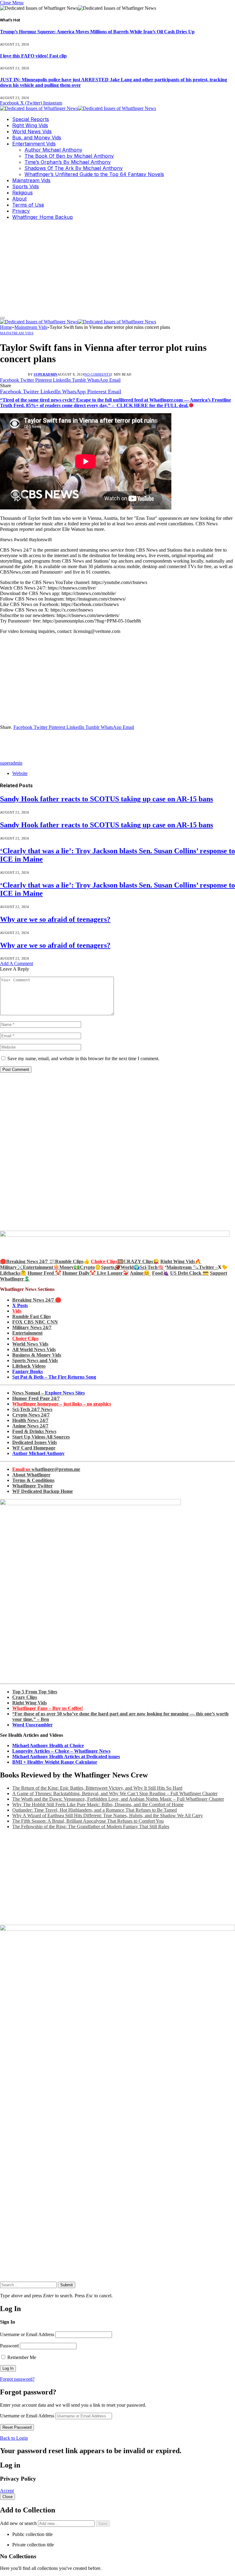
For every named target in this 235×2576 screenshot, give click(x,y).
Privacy (21, 211)
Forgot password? (17, 2379)
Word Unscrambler (32, 1725)
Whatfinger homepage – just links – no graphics (62, 1404)
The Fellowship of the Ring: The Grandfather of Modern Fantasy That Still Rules (91, 1826)
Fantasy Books (28, 1371)
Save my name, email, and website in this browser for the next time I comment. (83, 1058)
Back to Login (14, 2438)
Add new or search (19, 2523)
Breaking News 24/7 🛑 (37, 1300)
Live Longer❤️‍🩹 (113, 1273)
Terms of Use (28, 205)
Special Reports (31, 119)
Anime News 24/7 (30, 1426)
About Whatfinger (31, 1475)
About (19, 199)
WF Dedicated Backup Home (43, 1491)
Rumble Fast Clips (32, 1316)
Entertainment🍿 (41, 1267)
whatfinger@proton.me (46, 1469)
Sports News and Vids (35, 1360)
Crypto (87, 1267)
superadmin (45, 374)
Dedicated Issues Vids (35, 1442)
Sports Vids (26, 186)
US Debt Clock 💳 (189, 1273)
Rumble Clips (69, 1261)
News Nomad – (48, 1393)
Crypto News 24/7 (31, 1415)
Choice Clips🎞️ (107, 1261)
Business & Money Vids (37, 1355)
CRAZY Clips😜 (141, 1261)
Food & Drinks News (34, 1431)
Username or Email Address (27, 2334)
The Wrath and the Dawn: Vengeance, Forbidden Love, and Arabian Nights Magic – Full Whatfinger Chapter (118, 1799)
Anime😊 (140, 1273)
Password (9, 2346)
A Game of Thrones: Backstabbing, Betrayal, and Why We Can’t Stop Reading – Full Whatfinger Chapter (115, 1793)
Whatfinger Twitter (32, 1486)
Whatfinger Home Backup (43, 217)
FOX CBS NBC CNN (35, 1322)
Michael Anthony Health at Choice (48, 1746)
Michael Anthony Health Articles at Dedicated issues (66, 1757)
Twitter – (208, 1267)
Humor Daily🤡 (80, 1273)
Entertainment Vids (34, 144)
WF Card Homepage (34, 1448)
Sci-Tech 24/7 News (32, 1409)
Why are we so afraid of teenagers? (55, 919)
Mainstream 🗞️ (183, 1267)
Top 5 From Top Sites (35, 1692)
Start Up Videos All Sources (41, 1437)
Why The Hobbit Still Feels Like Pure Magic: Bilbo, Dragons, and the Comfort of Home (98, 1804)
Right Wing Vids (30, 125)
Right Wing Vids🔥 (181, 1261)
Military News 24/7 (32, 1327)
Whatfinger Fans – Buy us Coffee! (48, 1708)
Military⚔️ (11, 1267)
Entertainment (27, 1333)
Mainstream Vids (31, 180)
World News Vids (32, 131)
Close (7, 2497)
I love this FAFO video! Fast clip (33, 56)
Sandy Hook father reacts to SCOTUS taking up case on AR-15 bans (106, 799)
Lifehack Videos (29, 1366)
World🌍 (130, 1267)
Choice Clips (25, 1338)
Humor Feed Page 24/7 (36, 1398)
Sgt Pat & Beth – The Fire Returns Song (54, 1377)
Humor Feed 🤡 (44, 1273)
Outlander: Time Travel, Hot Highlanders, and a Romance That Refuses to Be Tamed (95, 1810)
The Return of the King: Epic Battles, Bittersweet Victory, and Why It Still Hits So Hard (97, 1788)
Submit (67, 2285)
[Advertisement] (117, 268)
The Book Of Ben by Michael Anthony (69, 156)
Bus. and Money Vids (37, 138)
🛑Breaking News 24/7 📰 (28, 1261)
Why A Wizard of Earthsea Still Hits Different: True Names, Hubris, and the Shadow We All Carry (108, 1815)
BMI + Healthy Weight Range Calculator (55, 1762)
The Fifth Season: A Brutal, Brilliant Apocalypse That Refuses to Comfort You (88, 1821)
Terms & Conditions (33, 1480)
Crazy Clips (25, 1697)
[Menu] (2, 318)
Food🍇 (160, 1273)
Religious (22, 193)
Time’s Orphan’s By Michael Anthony (68, 162)
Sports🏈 (111, 1267)
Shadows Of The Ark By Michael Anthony (74, 168)
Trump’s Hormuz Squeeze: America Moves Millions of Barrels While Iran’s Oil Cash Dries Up (97, 32)
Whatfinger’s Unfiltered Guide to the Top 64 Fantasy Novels (94, 174)
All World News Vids (34, 1349)
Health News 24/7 (30, 1420)
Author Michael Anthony (53, 150)
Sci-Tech (149, 1267)
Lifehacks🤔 (13, 1273)
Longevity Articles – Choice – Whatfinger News (61, 1751)
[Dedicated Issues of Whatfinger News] (78, 108)
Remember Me (21, 2357)
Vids (17, 1311)
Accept (7, 2491)
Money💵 (70, 1267)
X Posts (20, 1305)
